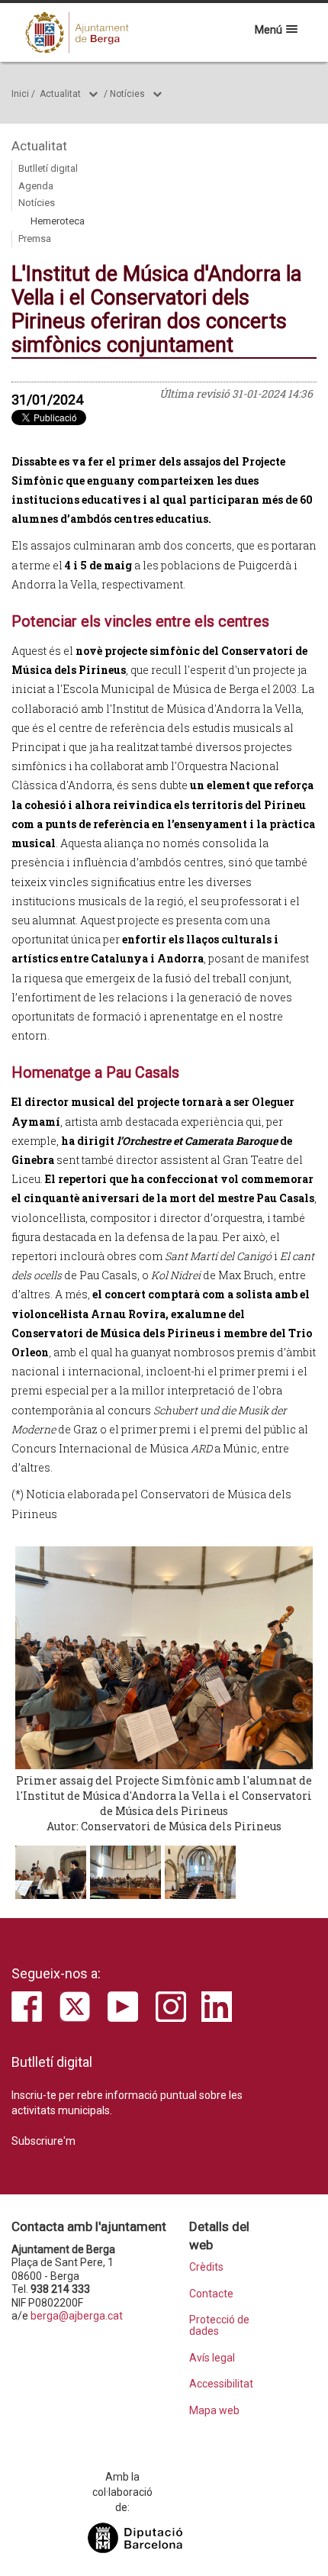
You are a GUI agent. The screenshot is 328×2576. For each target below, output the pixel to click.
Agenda (36, 186)
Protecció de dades (219, 2326)
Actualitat (60, 94)
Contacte (211, 2294)
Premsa (35, 239)
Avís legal (212, 2358)
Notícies (127, 94)
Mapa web (214, 2411)
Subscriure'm (43, 2141)
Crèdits (206, 2267)
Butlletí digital (48, 168)
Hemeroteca (58, 221)
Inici (20, 94)
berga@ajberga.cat (77, 2316)
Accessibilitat (221, 2384)
